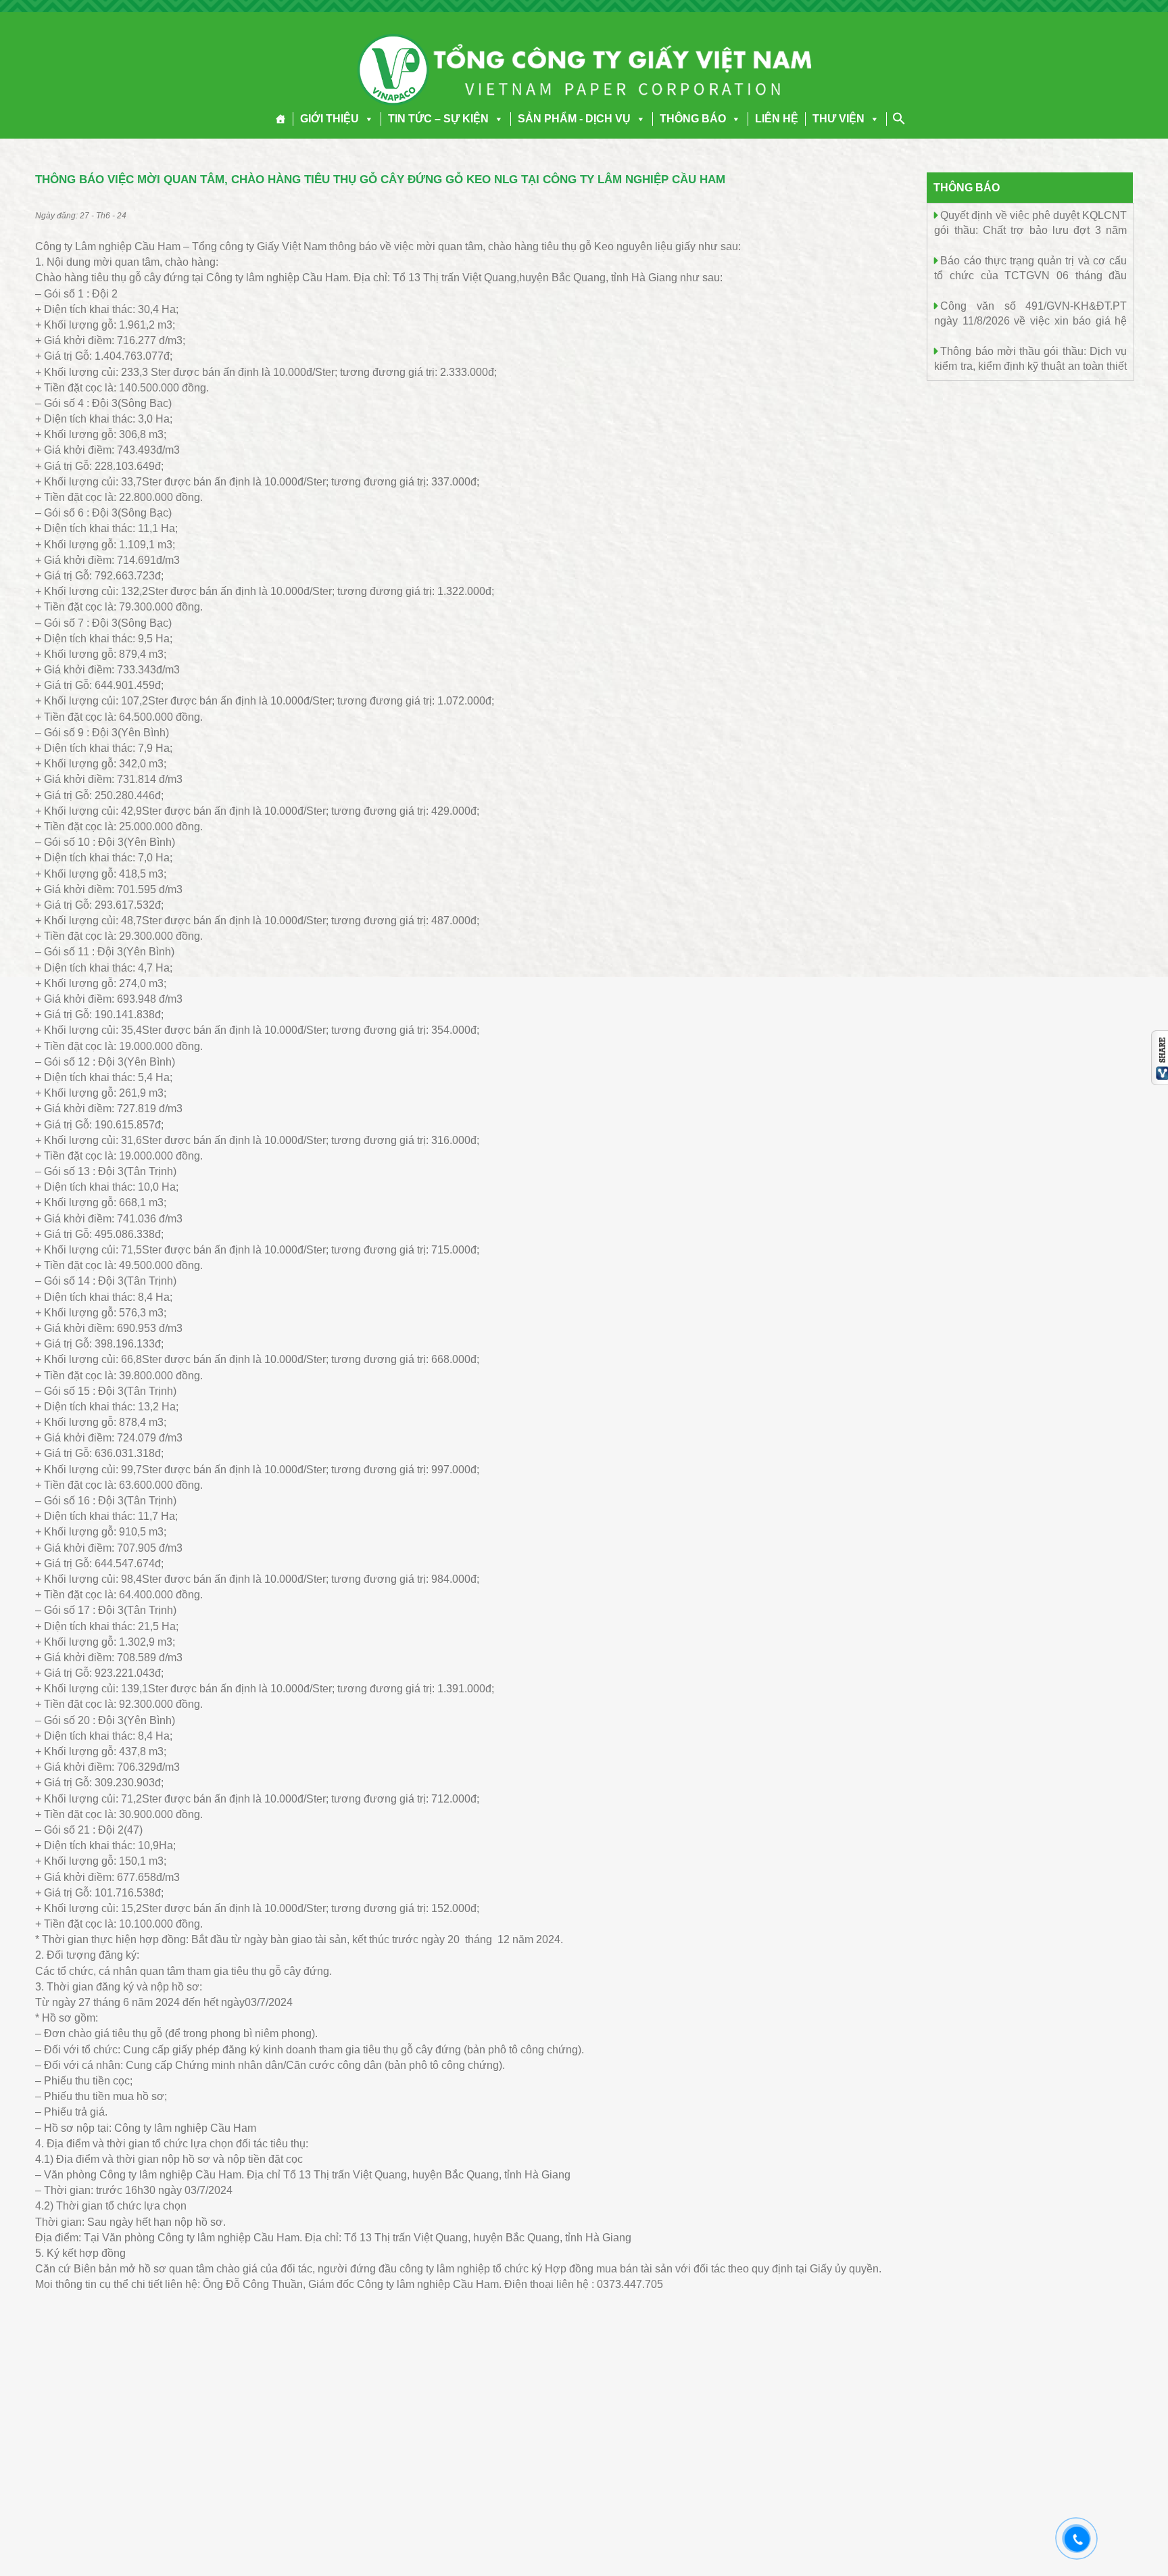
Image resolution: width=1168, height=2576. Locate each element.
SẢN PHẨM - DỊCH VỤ (574, 119)
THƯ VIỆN (838, 119)
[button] (366, 119)
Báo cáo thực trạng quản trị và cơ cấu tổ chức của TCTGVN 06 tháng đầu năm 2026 (1030, 275)
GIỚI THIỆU (330, 119)
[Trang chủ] (281, 119)
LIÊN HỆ (777, 119)
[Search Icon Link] (899, 118)
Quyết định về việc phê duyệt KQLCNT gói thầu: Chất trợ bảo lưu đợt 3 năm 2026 (1030, 230)
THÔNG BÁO (693, 119)
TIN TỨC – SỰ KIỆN (438, 119)
